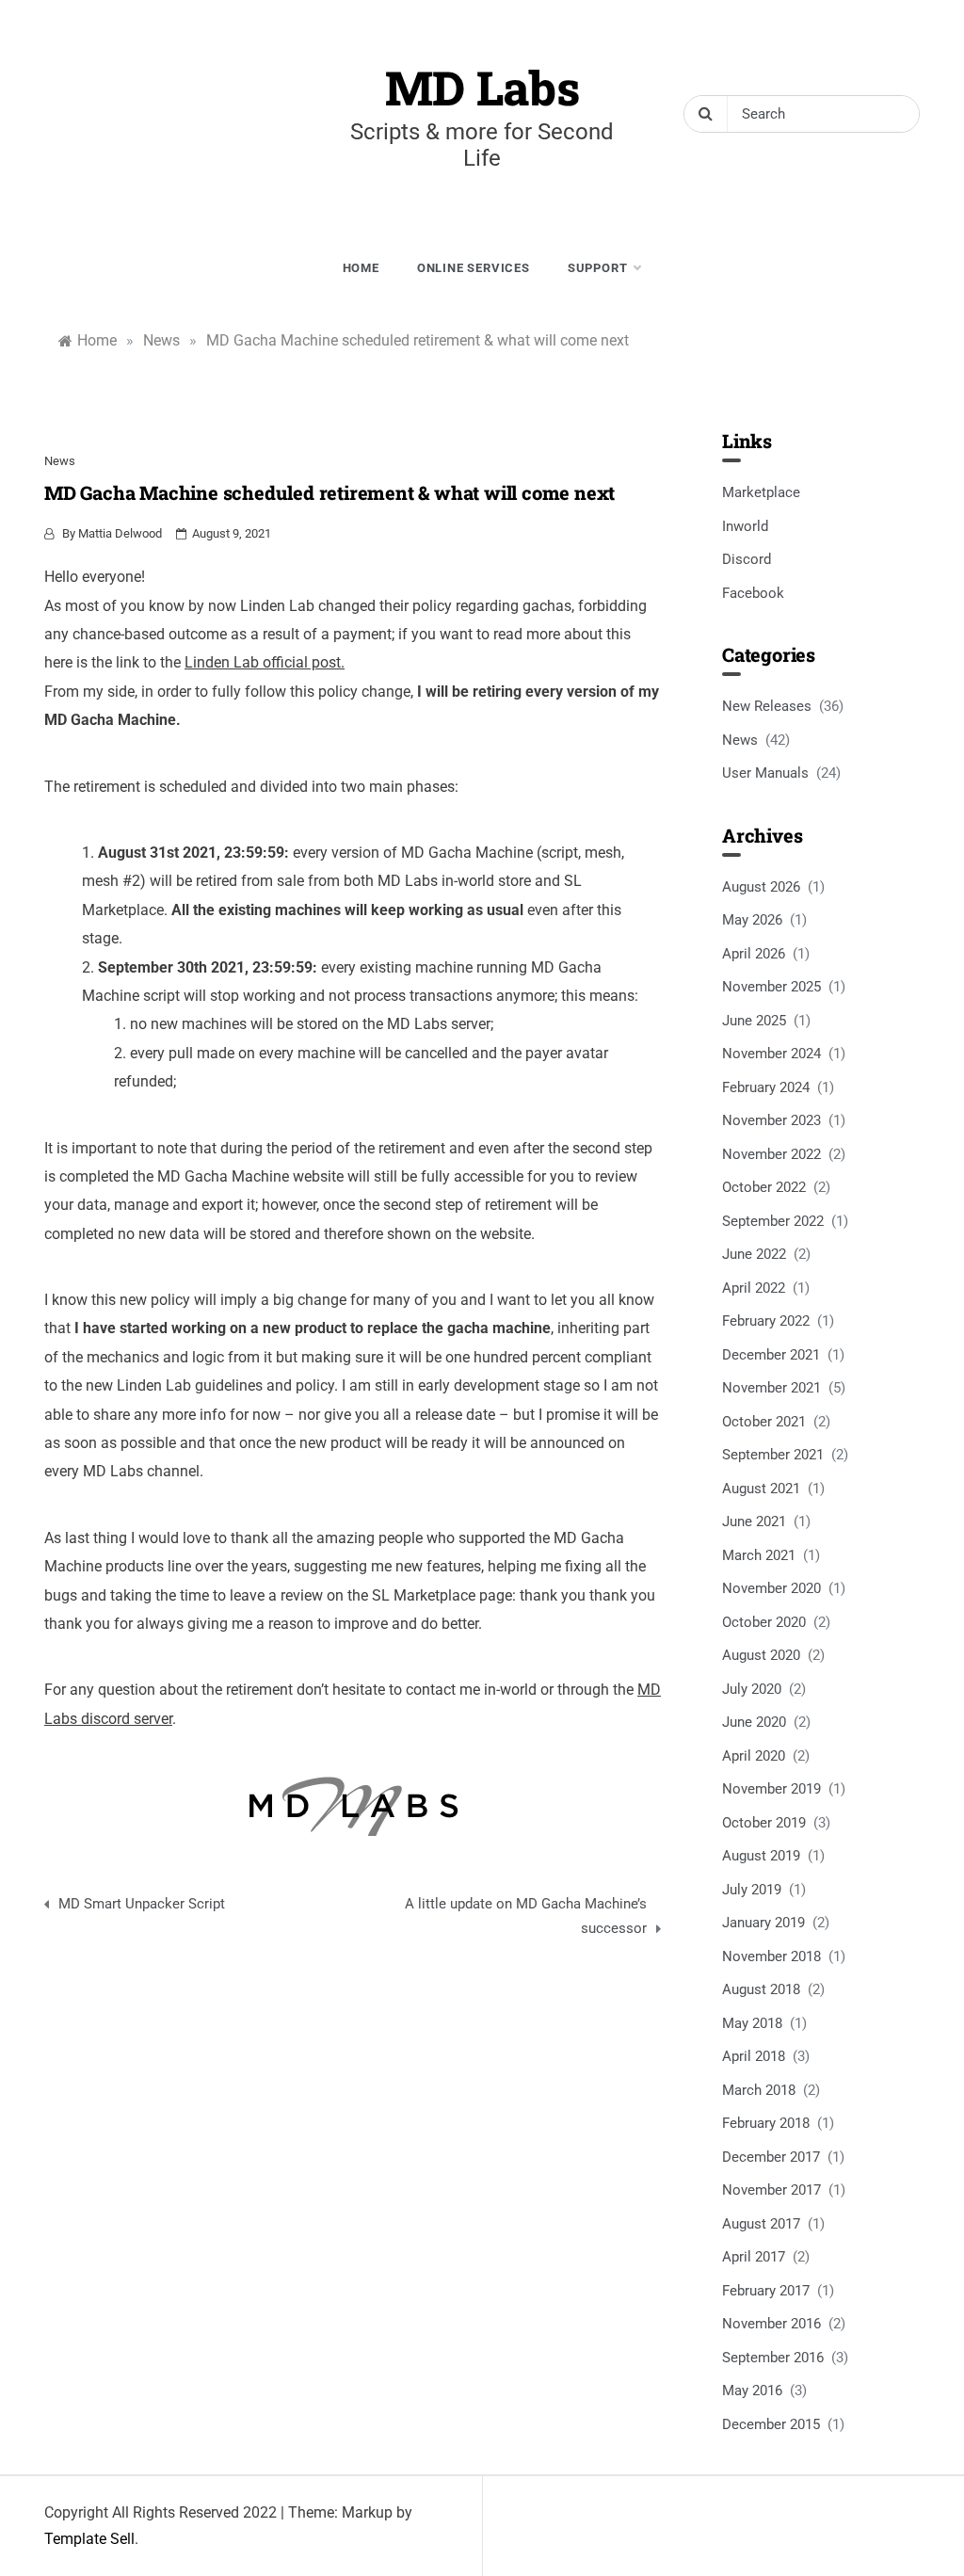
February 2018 (766, 2123)
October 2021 (764, 1422)
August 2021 (761, 1489)
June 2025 (754, 1021)
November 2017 (771, 2190)
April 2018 (754, 2056)
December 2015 (771, 2424)
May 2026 (752, 920)
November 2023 (771, 1120)
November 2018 (771, 1956)
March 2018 (759, 2090)
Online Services (474, 268)
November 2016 (771, 2324)
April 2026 (754, 954)
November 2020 (771, 1588)
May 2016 (752, 2391)
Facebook (753, 593)
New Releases (767, 706)
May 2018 (752, 2023)
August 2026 (761, 887)
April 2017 (754, 2257)
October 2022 (764, 1187)
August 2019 (761, 1856)
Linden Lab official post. (265, 662)
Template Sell (89, 2539)
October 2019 (764, 1823)
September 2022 (773, 1221)
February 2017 (766, 2291)
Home (361, 268)
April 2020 (754, 1756)
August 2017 (761, 2224)
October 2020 (764, 1622)
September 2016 (773, 2358)
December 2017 (771, 2157)
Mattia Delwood (120, 533)
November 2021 (771, 1388)
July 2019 (752, 1890)
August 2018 (761, 1989)
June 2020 (754, 1722)
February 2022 (766, 1321)
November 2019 (771, 1789)
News (60, 461)
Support (598, 268)
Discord (747, 559)
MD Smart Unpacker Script (142, 1904)
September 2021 (773, 1455)
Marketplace (761, 492)
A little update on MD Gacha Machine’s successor (526, 1916)
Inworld (745, 526)
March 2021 (759, 1555)
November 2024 (771, 1054)
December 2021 (771, 1355)
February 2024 (766, 1087)
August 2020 (761, 1655)
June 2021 (754, 1521)
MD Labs (482, 88)
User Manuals (765, 773)
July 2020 (752, 1689)
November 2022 (771, 1154)
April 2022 (754, 1288)
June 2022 (754, 1254)
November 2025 (771, 987)
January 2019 (763, 1923)
